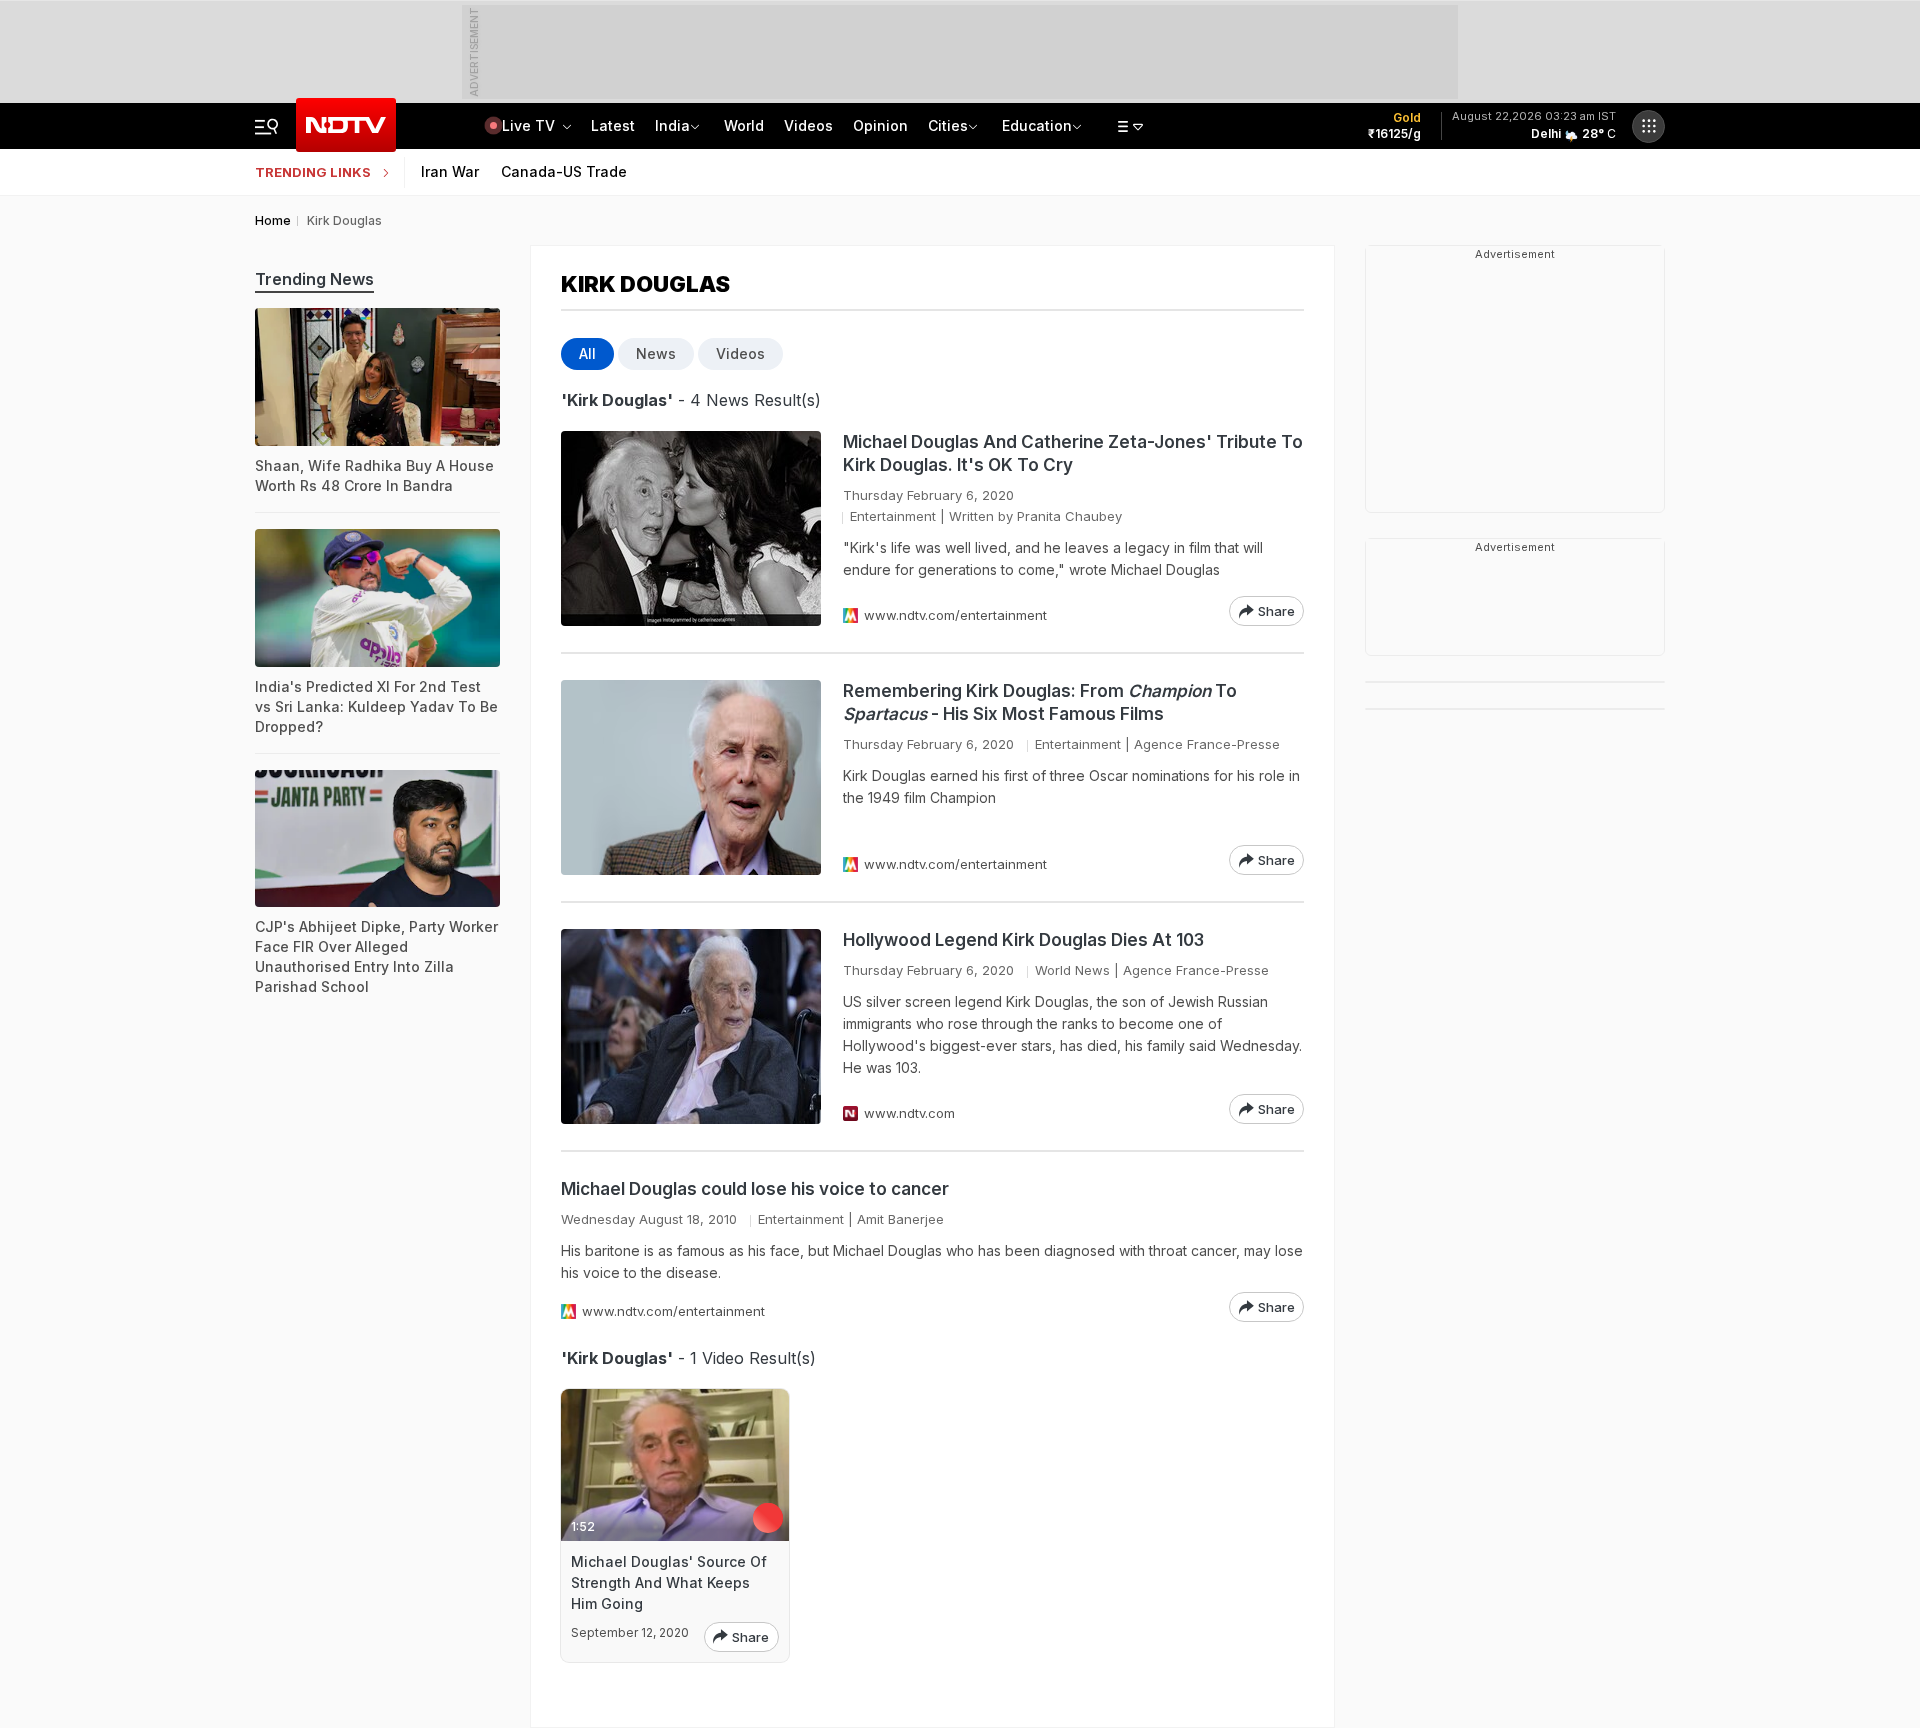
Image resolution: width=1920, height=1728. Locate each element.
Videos (808, 125)
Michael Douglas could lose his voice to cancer (755, 1189)
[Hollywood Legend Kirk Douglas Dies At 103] (691, 1026)
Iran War (450, 171)
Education (1037, 125)
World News (1072, 970)
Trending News (314, 279)
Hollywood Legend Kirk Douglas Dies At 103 (1023, 940)
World (744, 125)
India (672, 125)
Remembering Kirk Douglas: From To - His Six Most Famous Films (1040, 702)
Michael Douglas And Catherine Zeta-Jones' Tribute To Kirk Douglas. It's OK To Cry (1073, 453)
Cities (948, 125)
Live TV (530, 125)
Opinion (880, 125)
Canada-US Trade (564, 171)
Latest (613, 125)
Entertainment (893, 516)
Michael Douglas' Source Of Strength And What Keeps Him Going (669, 1582)
